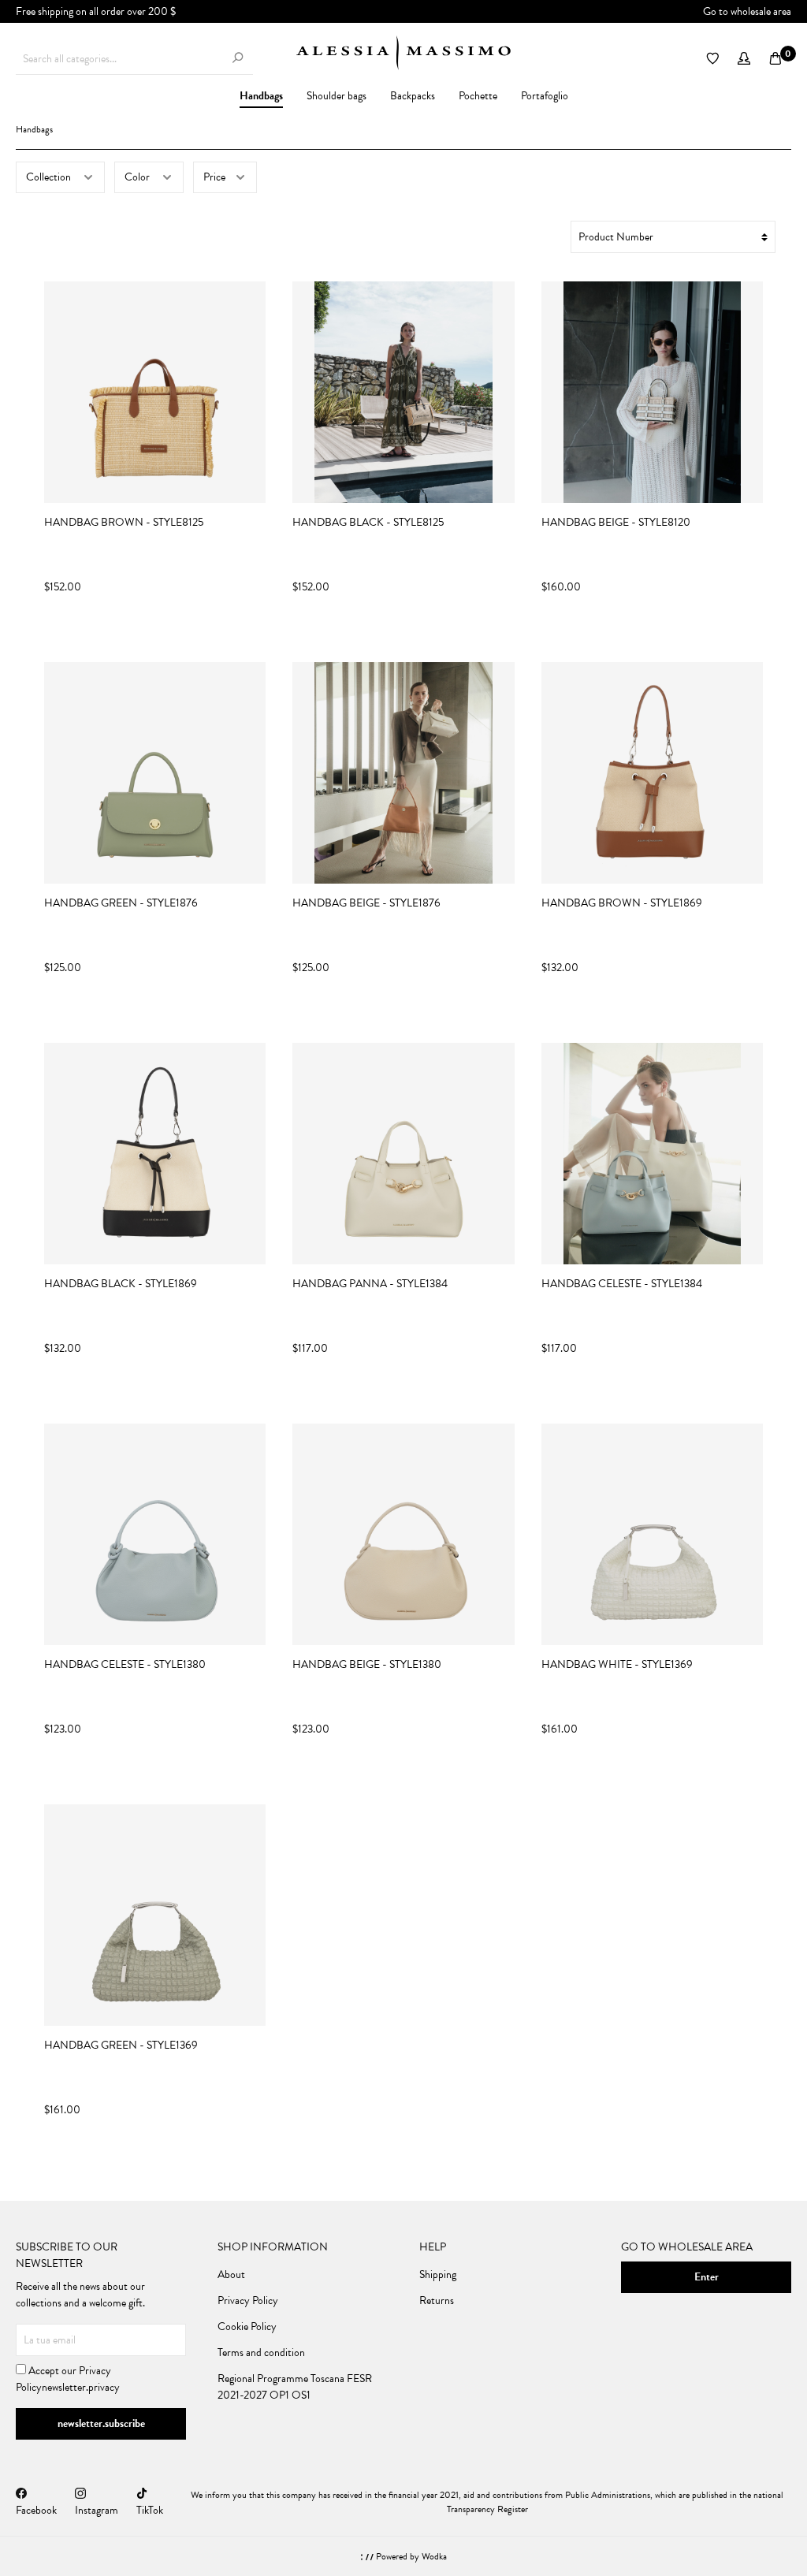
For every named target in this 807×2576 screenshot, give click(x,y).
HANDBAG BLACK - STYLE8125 (368, 523)
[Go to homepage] (403, 53)
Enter (707, 2277)
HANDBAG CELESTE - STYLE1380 (125, 1665)
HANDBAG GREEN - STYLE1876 (121, 903)
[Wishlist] (712, 59)
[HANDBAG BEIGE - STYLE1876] (403, 773)
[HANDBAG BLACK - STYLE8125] (403, 392)
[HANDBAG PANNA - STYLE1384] (403, 1154)
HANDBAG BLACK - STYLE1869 (121, 1284)
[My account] (744, 59)
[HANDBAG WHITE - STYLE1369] (652, 1534)
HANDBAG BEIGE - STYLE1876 (366, 903)
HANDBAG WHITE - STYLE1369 (617, 1665)
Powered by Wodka (410, 2556)
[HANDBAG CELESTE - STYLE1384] (652, 1154)
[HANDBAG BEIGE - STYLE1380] (403, 1534)
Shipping (438, 2274)
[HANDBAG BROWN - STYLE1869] (652, 773)
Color (138, 177)
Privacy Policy (248, 2301)
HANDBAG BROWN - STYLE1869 (622, 903)
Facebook (36, 2510)
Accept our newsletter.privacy (68, 2379)
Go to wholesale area (747, 11)
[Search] (237, 59)
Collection (50, 177)
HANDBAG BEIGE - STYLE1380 (367, 1665)
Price (216, 177)
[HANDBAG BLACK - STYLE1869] (155, 1154)
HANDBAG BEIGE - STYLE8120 (616, 523)
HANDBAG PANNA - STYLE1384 (370, 1284)
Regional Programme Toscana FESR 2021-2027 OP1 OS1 (295, 2387)
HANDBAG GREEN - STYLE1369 (121, 2046)
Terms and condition (261, 2353)
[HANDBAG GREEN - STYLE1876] (155, 773)
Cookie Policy (247, 2327)
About (231, 2274)
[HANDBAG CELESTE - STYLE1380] (155, 1534)
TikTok (150, 2510)
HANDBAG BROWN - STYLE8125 (124, 523)
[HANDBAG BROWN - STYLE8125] (155, 392)
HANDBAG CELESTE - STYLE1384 (622, 1284)
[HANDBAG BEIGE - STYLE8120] (652, 392)
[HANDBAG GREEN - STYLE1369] (155, 1915)
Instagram (97, 2510)
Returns (437, 2301)
